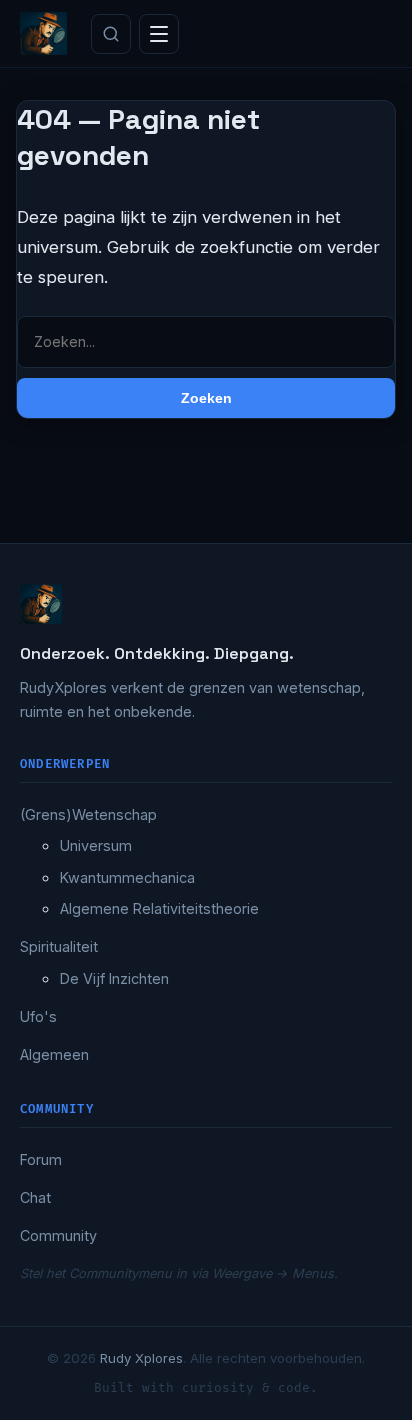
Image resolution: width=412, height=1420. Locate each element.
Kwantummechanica (127, 877)
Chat (35, 1197)
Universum (96, 845)
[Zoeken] (111, 34)
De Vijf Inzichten (114, 978)
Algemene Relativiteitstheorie (159, 908)
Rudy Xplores (141, 1358)
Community (58, 1235)
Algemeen (54, 1054)
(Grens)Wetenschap (88, 814)
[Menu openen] (159, 34)
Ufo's (38, 1016)
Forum (41, 1159)
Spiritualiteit (59, 946)
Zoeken (206, 398)
